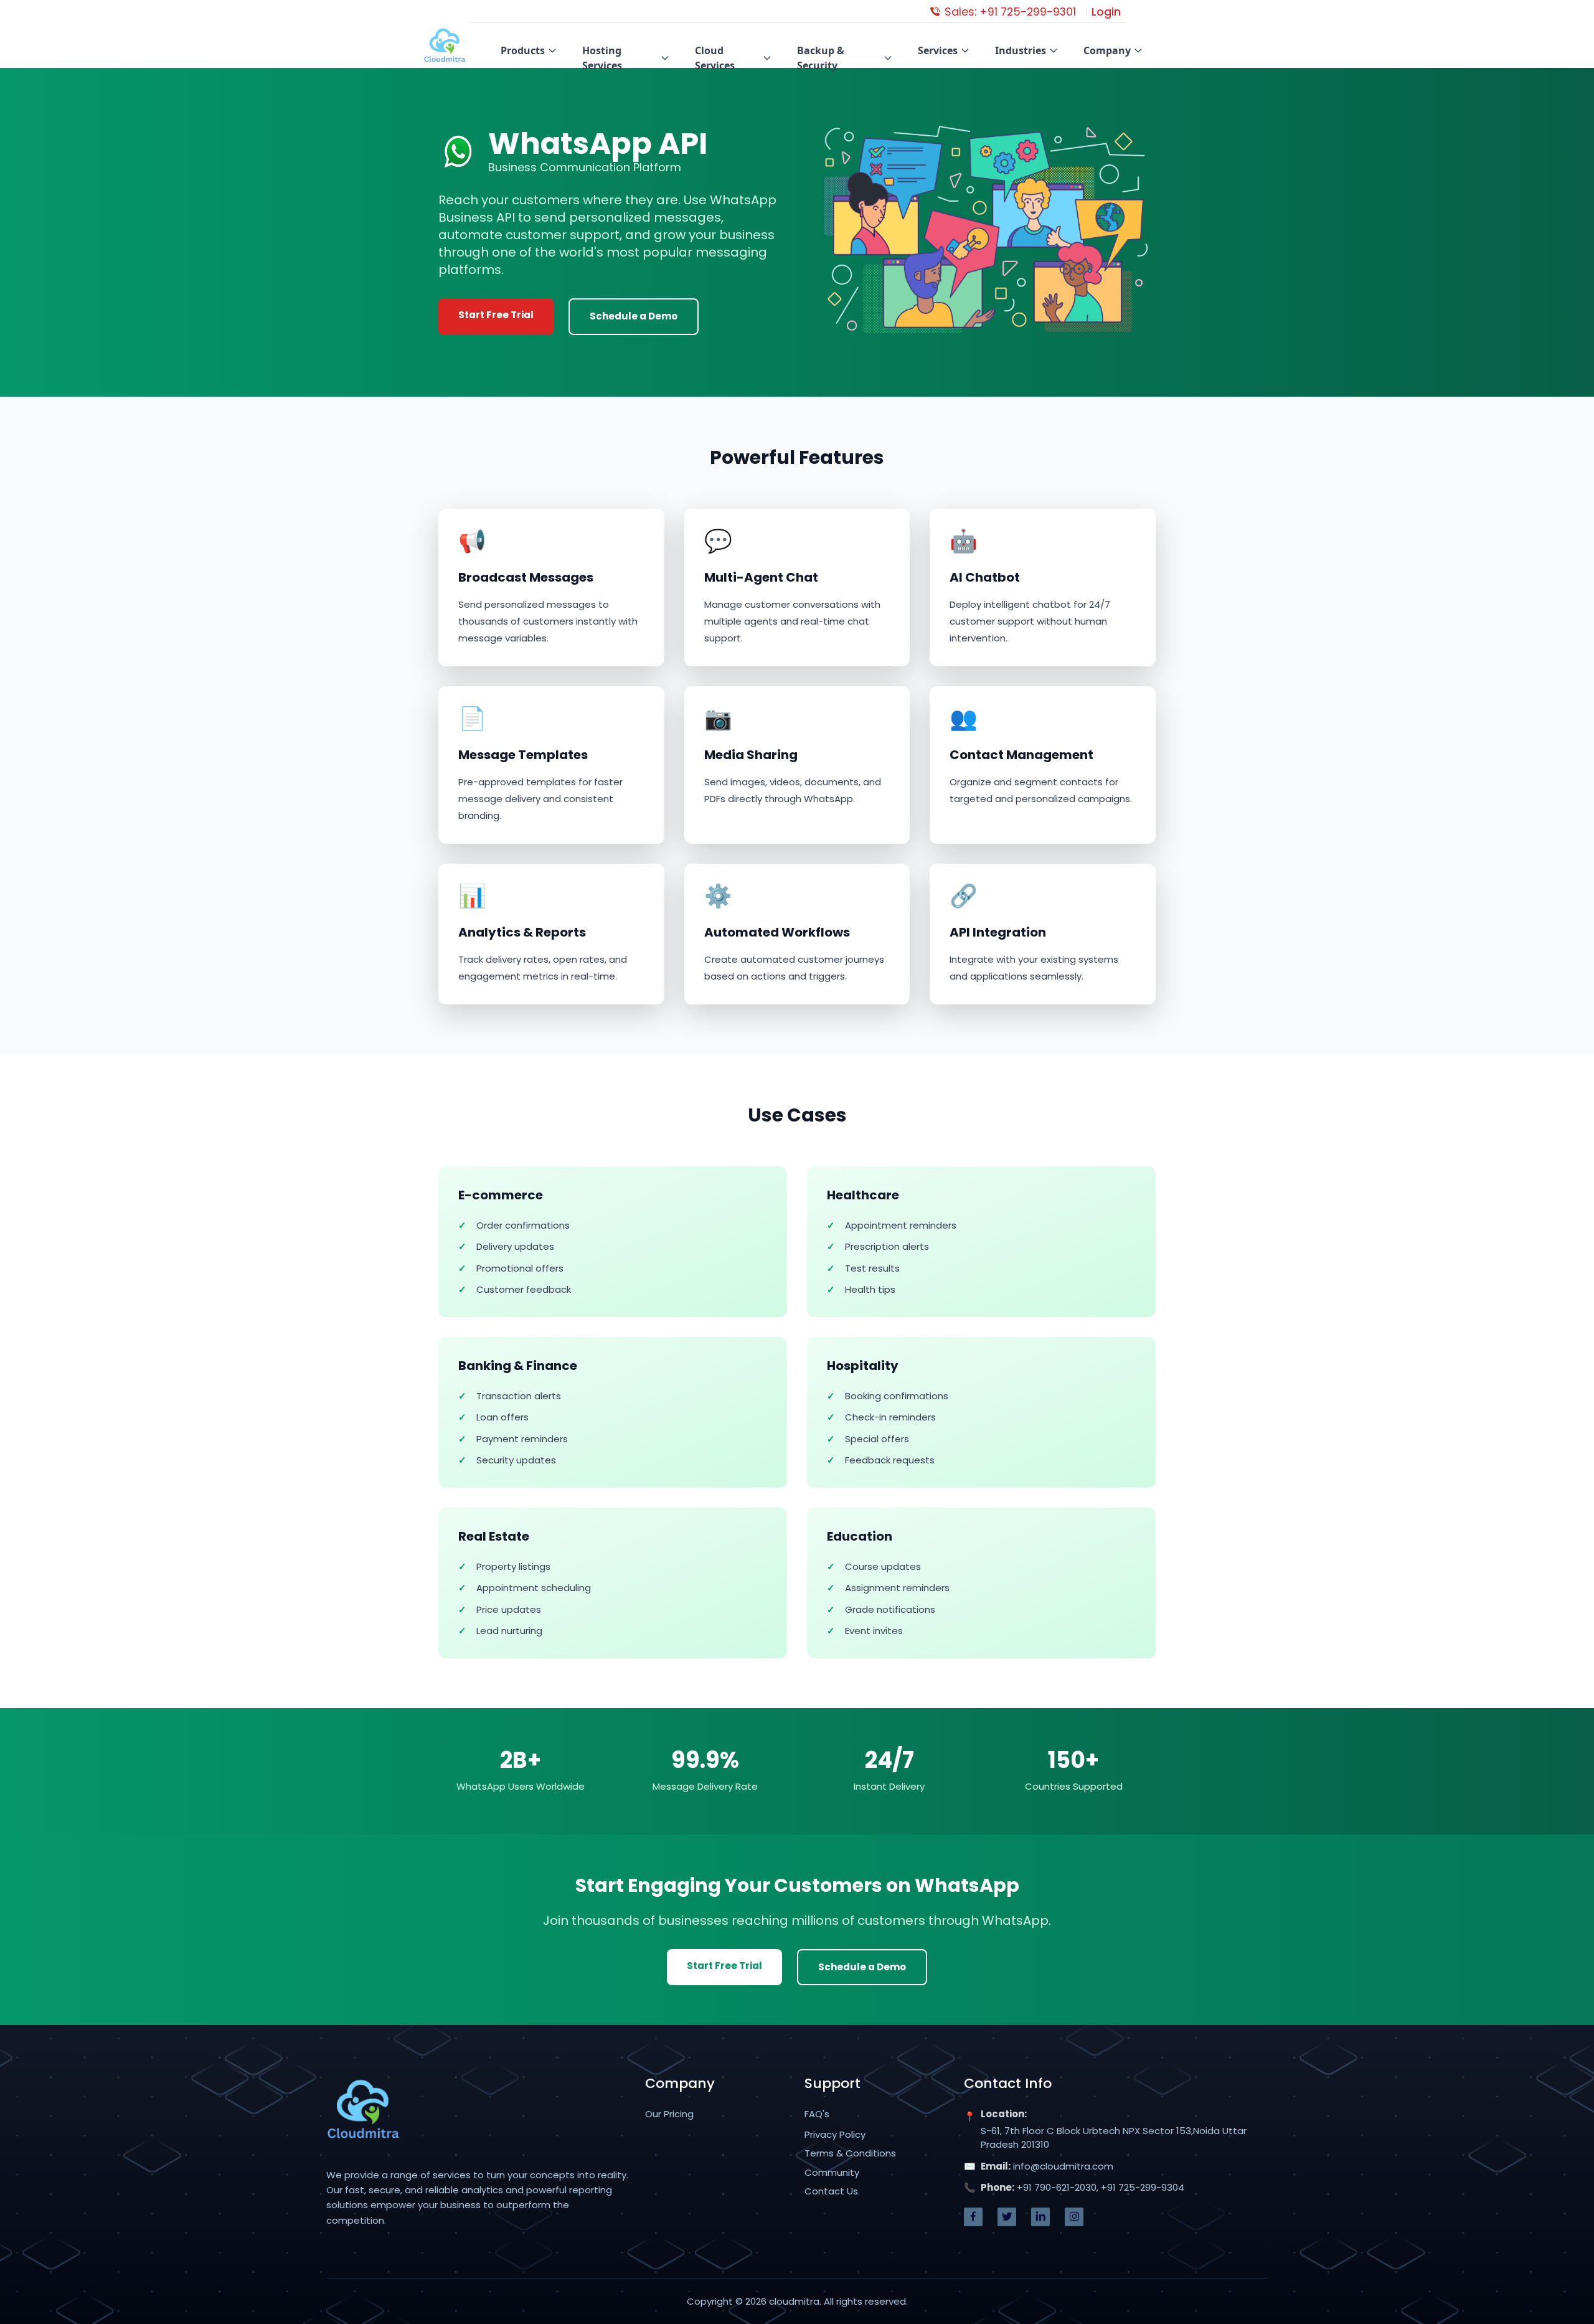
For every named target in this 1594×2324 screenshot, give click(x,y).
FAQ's (817, 2114)
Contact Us (831, 2191)
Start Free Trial (496, 315)
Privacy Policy (835, 2134)
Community (832, 2172)
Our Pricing (669, 2114)
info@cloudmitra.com (1063, 2166)
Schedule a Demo (634, 316)
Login (1106, 12)
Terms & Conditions (850, 2153)
